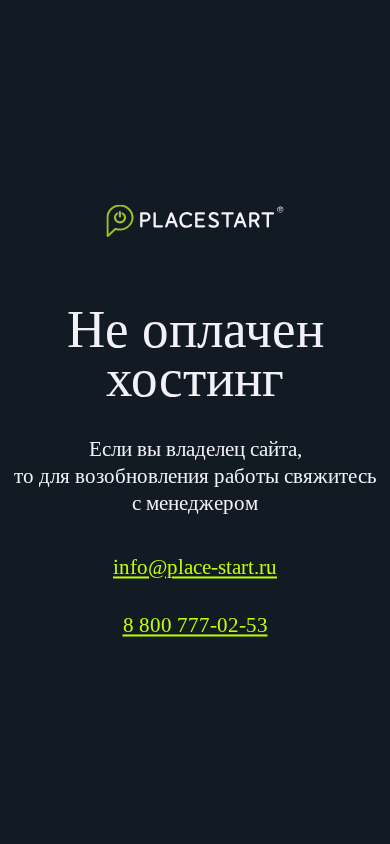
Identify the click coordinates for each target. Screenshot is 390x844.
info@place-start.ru (195, 567)
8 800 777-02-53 (195, 626)
